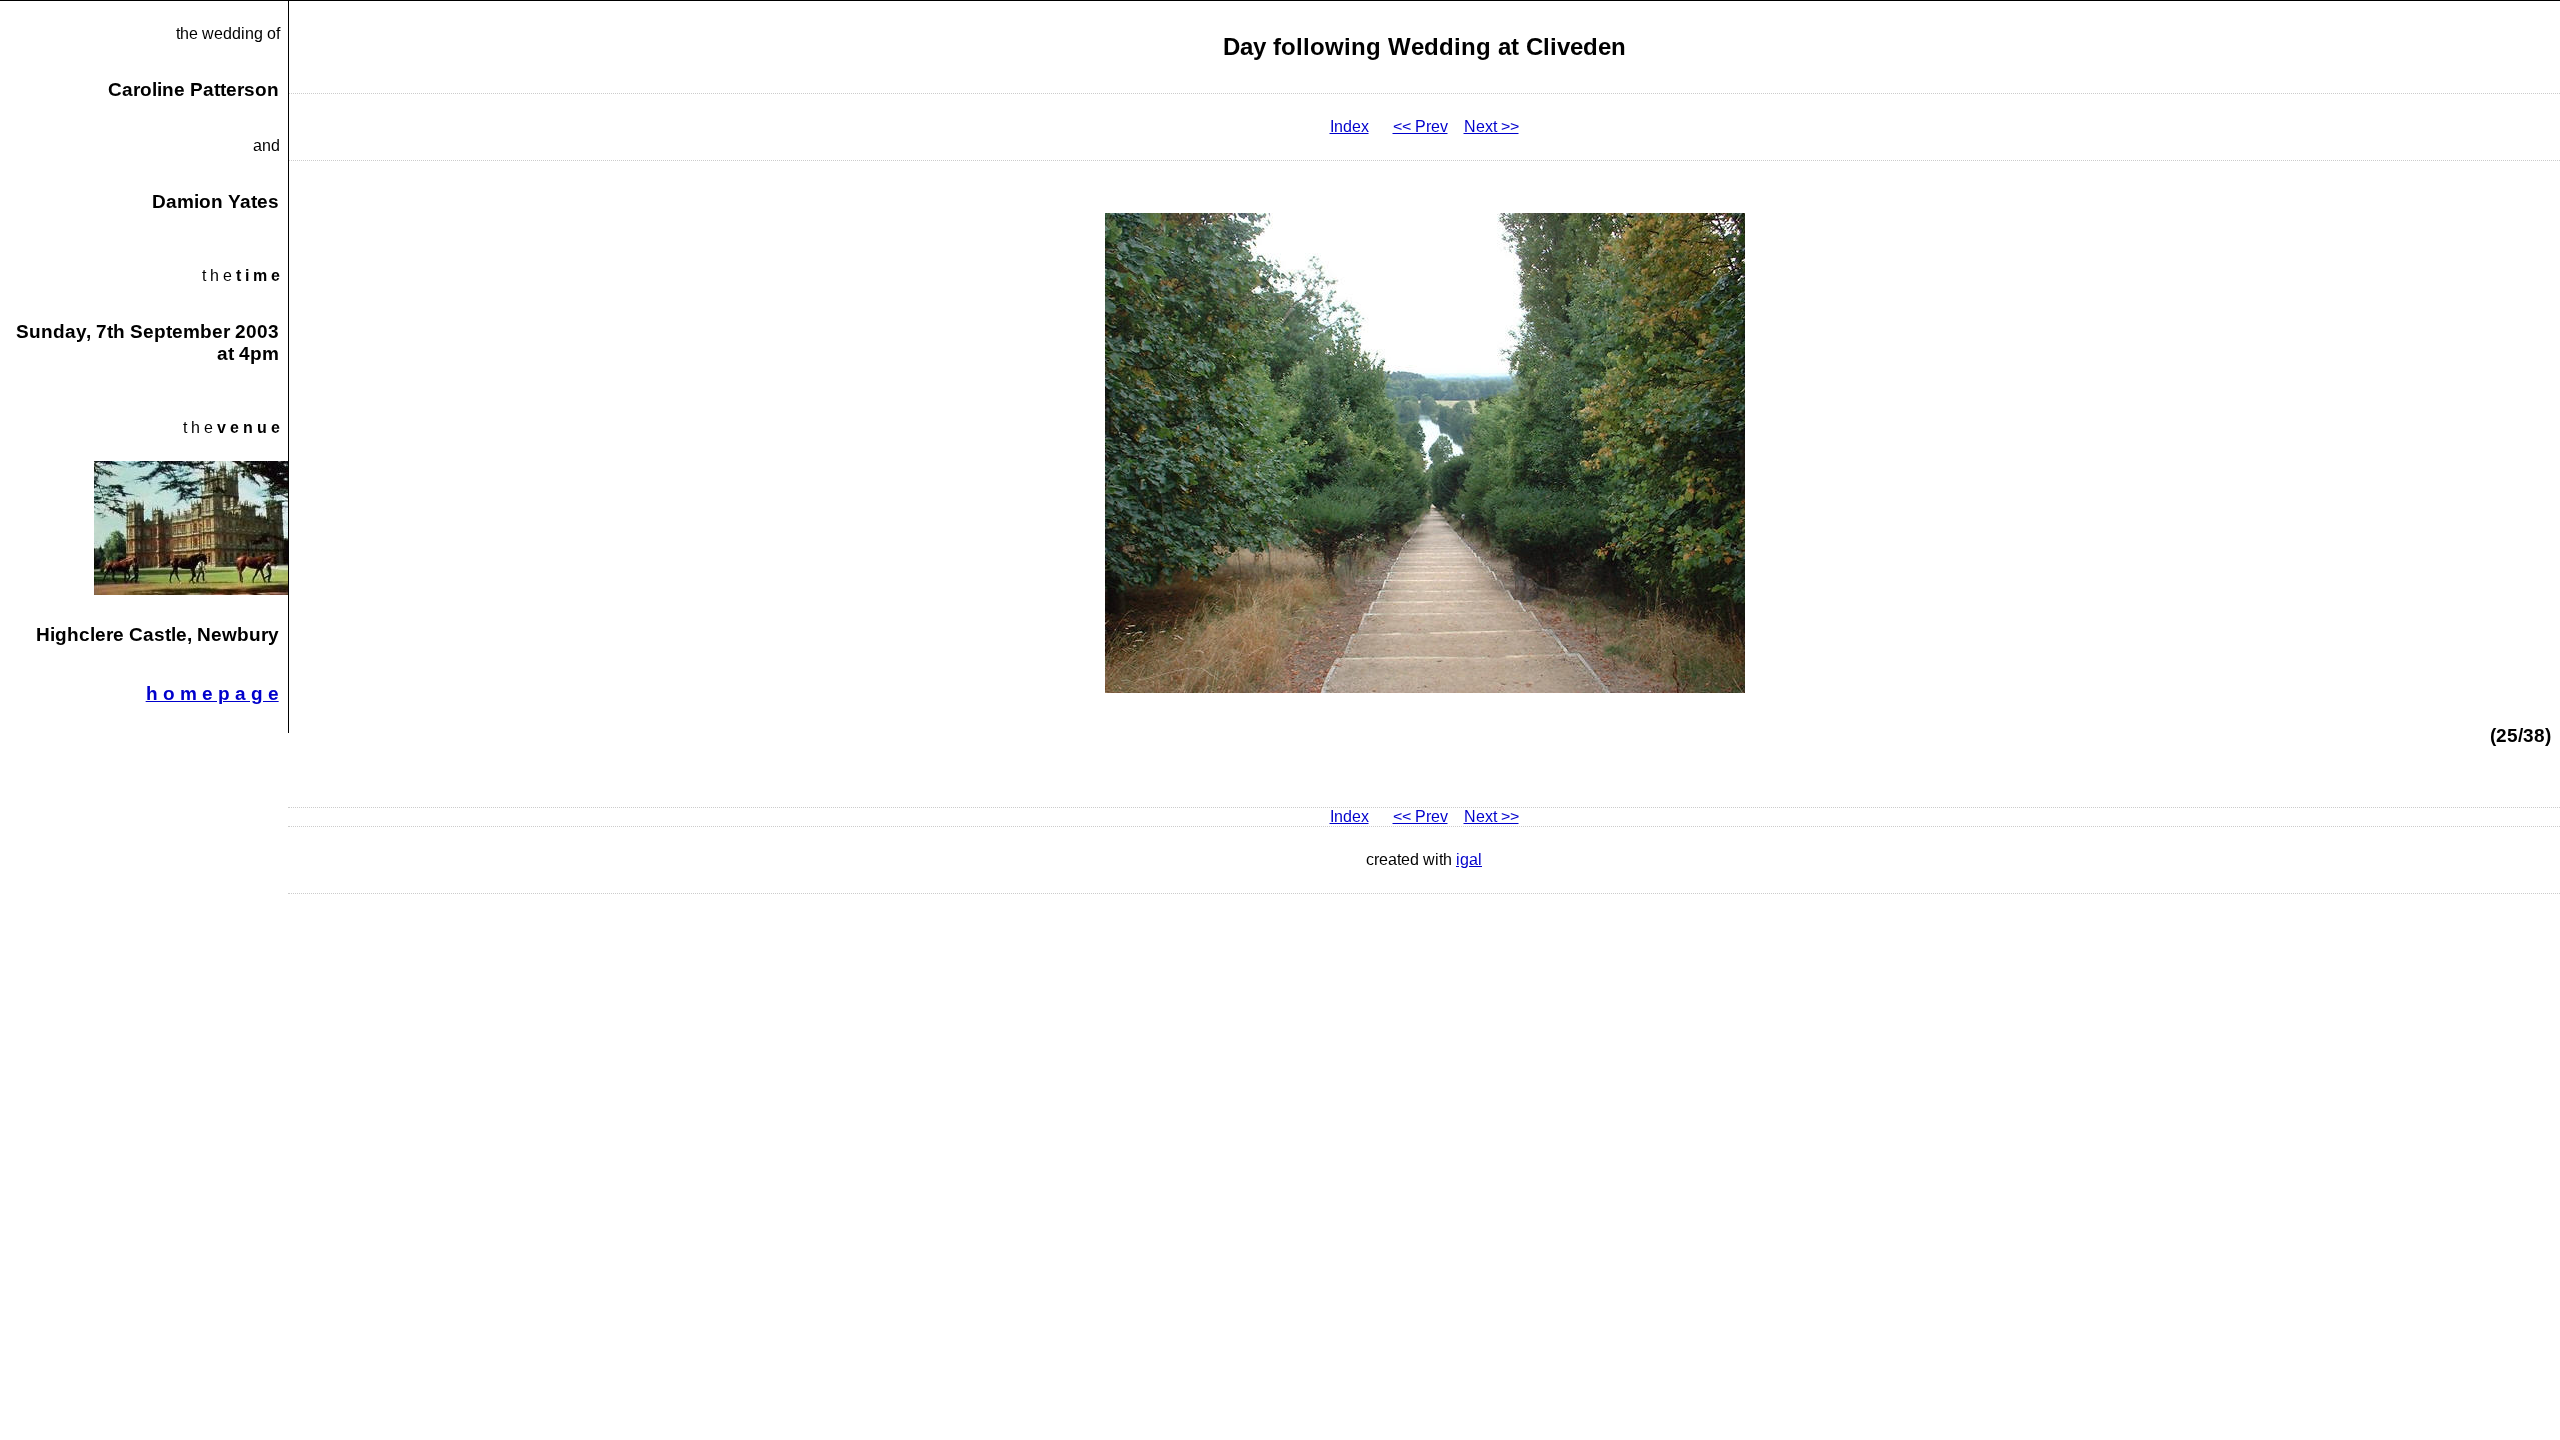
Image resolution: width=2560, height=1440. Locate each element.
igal (1469, 859)
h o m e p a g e (212, 693)
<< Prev (1420, 126)
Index (1349, 126)
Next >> (1491, 126)
